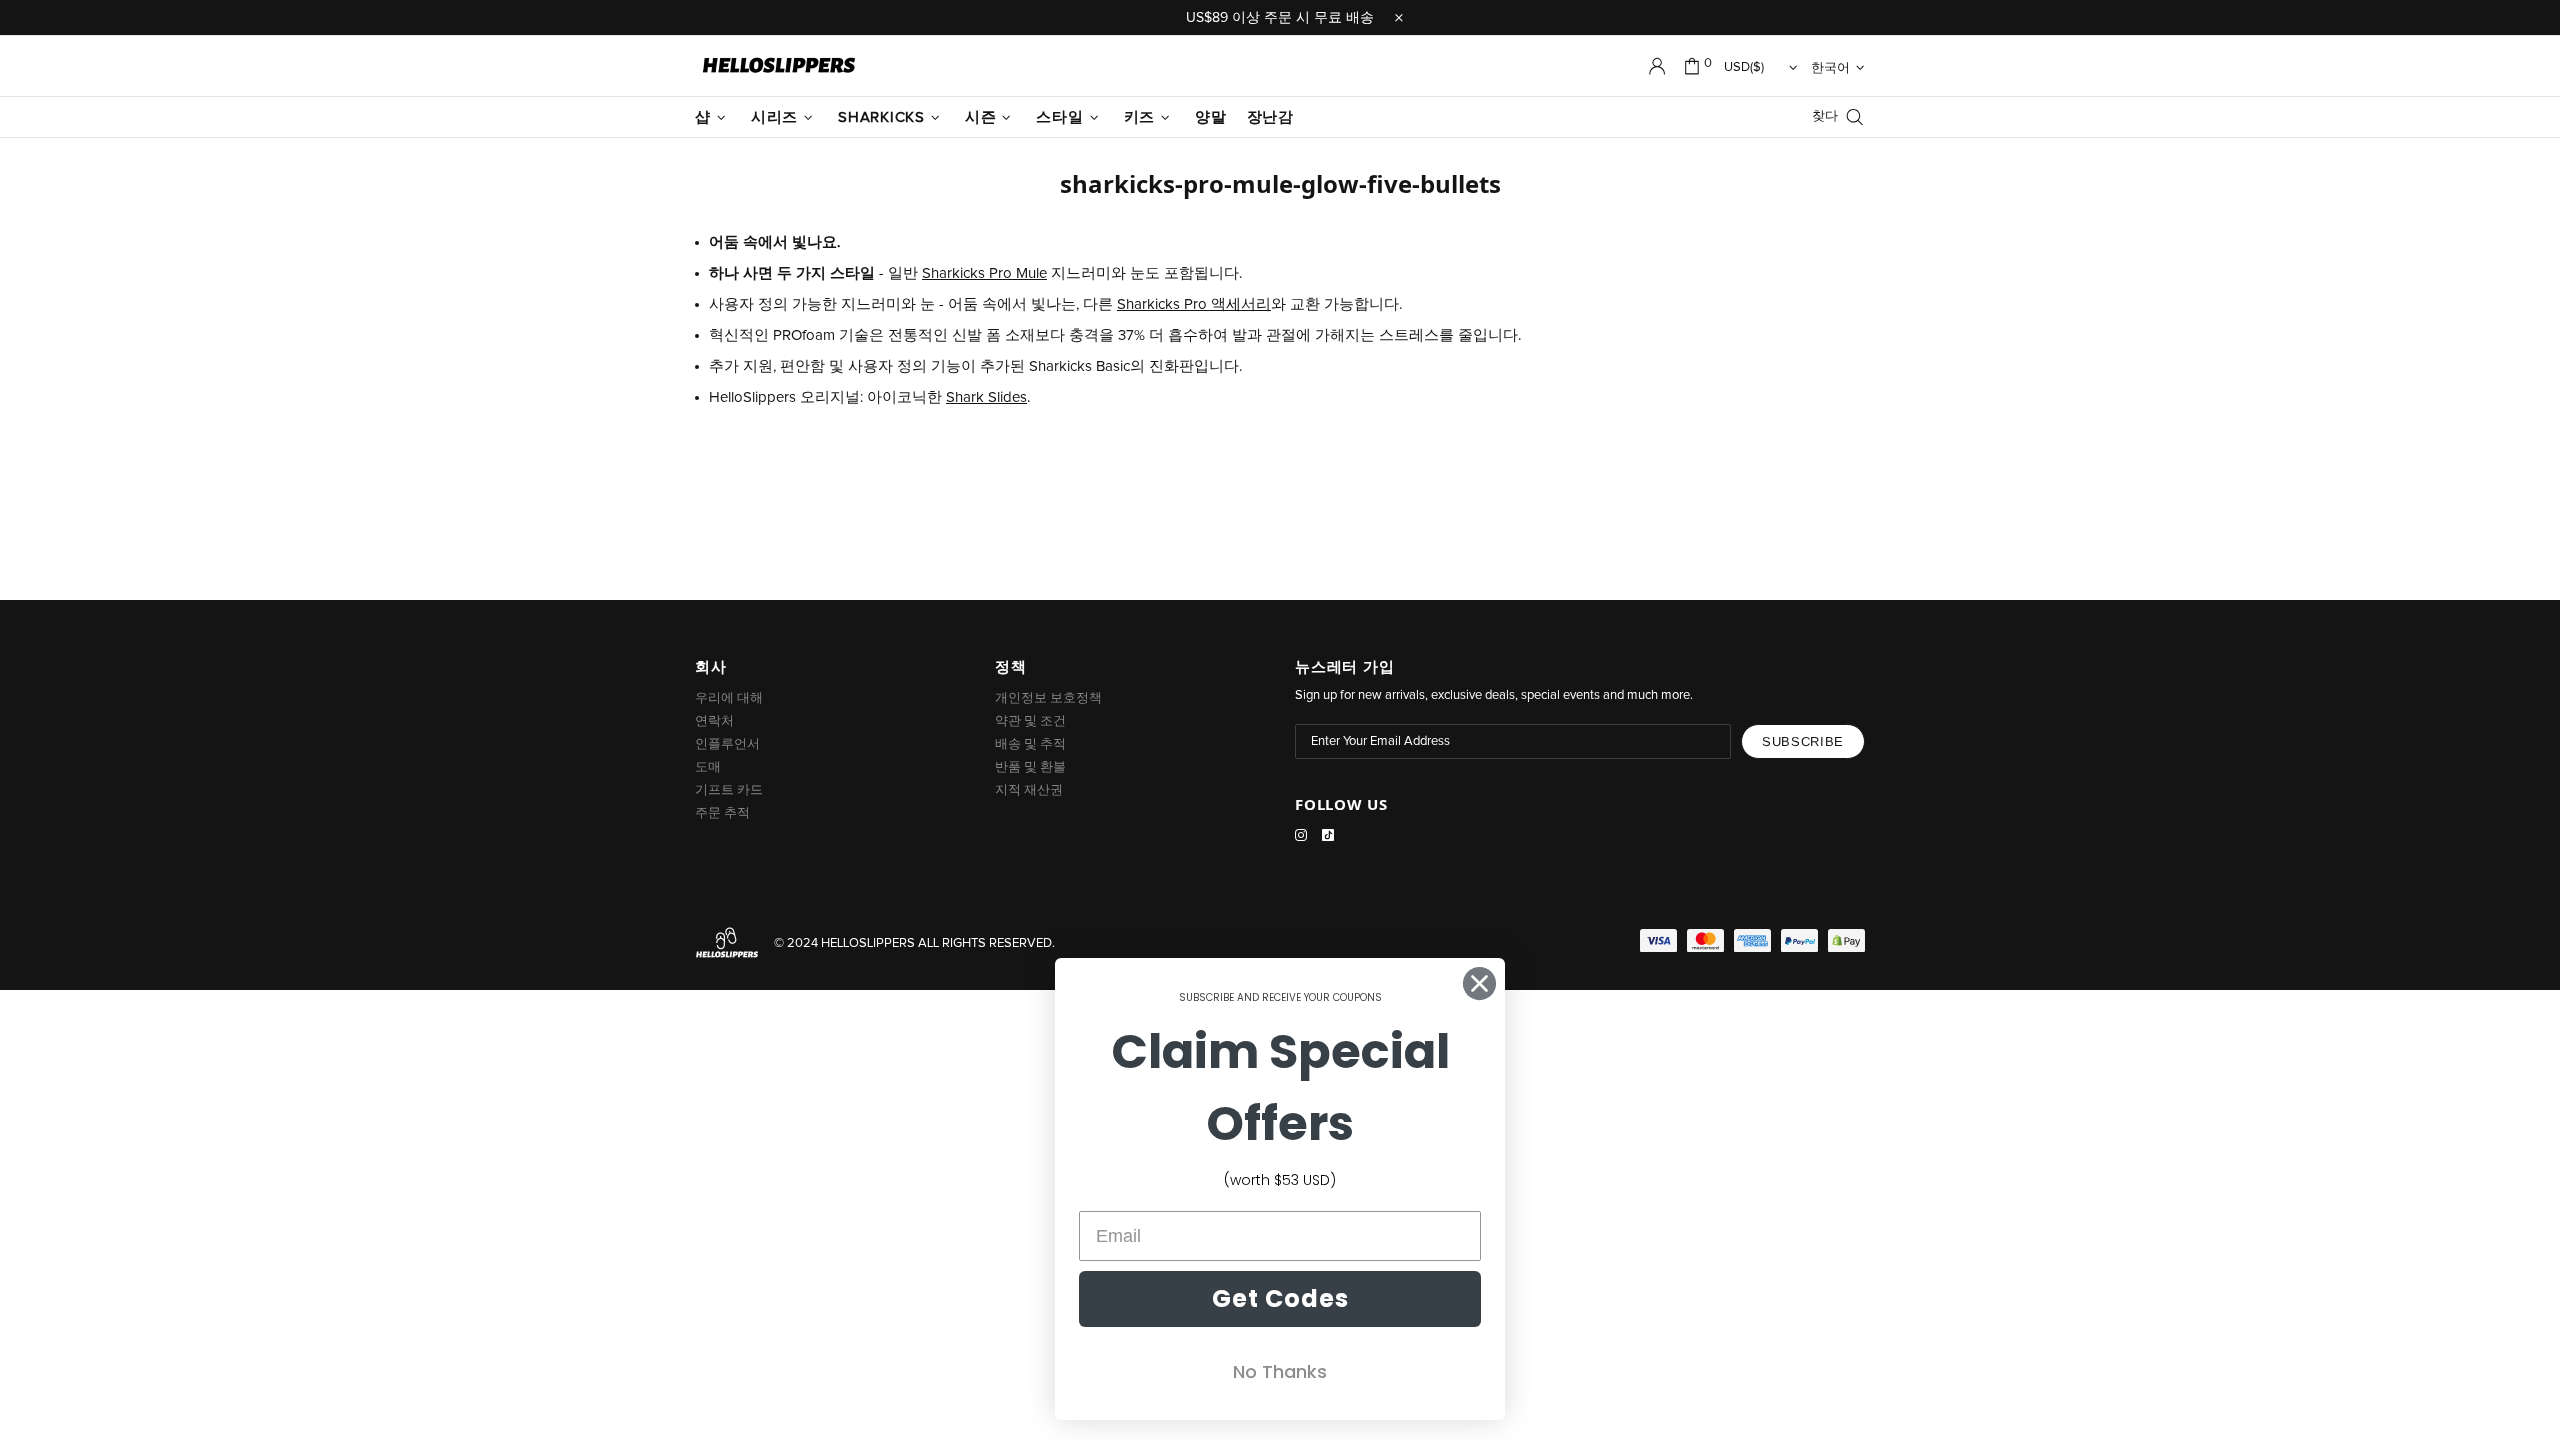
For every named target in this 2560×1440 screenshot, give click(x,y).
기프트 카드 (729, 790)
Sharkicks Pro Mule (984, 273)
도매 (708, 767)
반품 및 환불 (1030, 767)
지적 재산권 (1029, 790)
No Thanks (1280, 1371)
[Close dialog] (1479, 983)
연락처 (714, 721)
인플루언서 (727, 744)
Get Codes (1280, 1298)
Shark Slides (986, 397)
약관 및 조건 (1030, 721)
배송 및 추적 (1030, 744)
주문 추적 (722, 813)
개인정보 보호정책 (1048, 698)
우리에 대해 (729, 698)
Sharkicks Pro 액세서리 (1194, 304)
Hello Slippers (779, 66)
